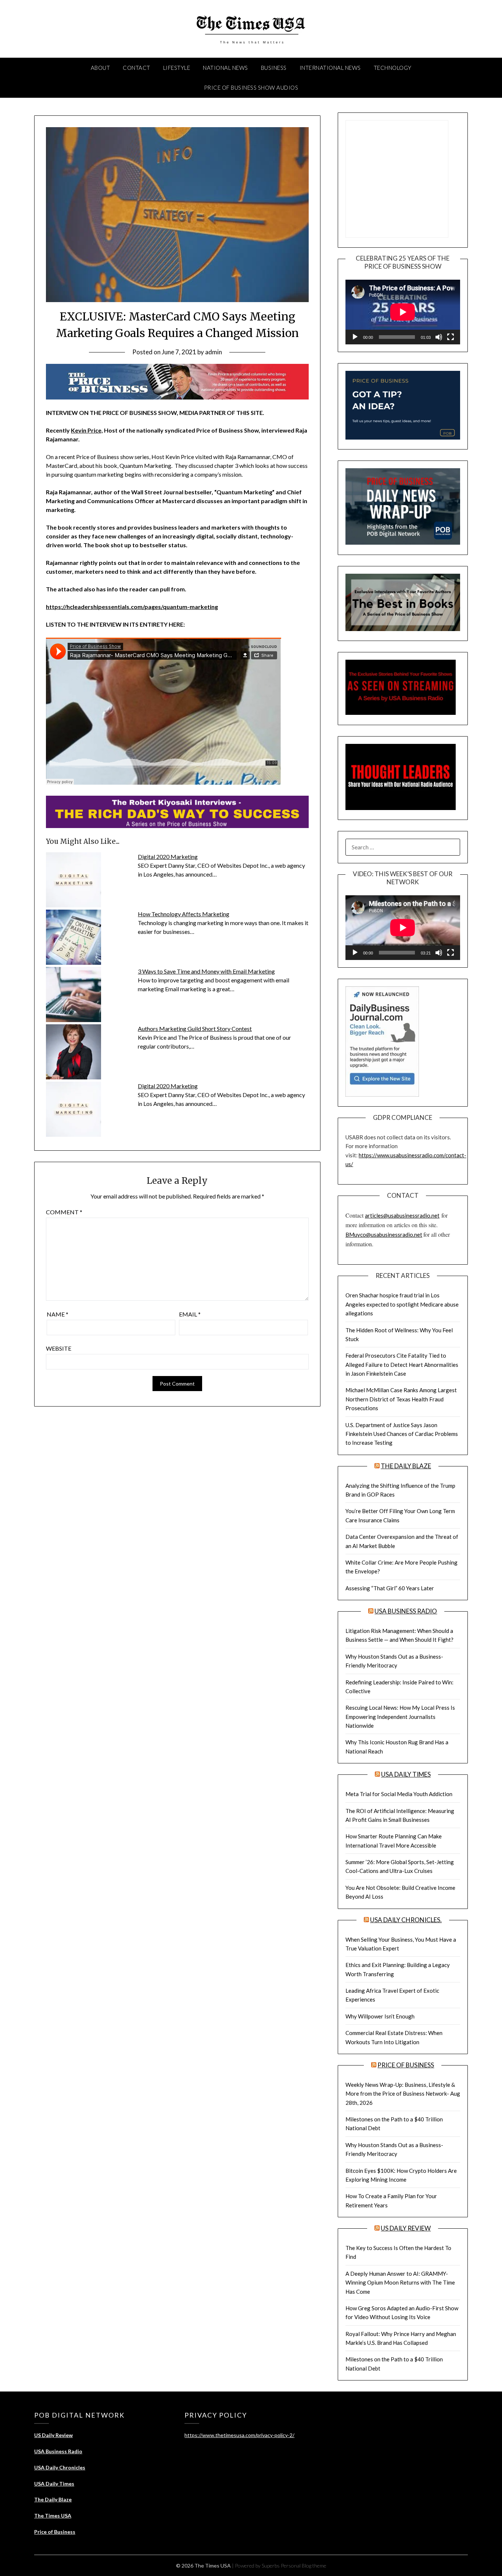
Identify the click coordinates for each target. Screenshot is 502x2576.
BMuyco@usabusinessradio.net (384, 1235)
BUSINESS (274, 68)
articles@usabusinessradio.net (402, 1215)
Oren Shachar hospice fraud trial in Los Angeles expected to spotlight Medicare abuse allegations (402, 1304)
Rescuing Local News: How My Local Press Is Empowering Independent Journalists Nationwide (400, 1717)
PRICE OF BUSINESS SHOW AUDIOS (251, 87)
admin (214, 352)
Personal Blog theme (304, 2566)
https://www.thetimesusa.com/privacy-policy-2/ (239, 2435)
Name (58, 1314)
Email (190, 1314)
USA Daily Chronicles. (406, 1920)
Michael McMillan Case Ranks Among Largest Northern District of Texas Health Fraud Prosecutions (401, 1399)
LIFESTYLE (177, 68)
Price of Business (406, 2065)
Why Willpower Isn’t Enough (380, 2016)
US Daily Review (406, 2228)
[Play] (355, 337)
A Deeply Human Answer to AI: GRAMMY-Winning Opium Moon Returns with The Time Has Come (400, 2283)
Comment (64, 1212)
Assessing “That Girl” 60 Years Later (390, 1588)
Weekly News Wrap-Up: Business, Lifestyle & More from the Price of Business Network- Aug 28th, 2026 (403, 2094)
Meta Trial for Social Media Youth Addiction (399, 1794)
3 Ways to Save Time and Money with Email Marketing (206, 971)
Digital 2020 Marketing (168, 857)
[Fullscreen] (451, 337)
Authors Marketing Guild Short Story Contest (195, 1029)
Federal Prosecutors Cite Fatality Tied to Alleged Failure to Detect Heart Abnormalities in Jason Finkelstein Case (402, 1364)
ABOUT (101, 68)
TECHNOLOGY (393, 68)
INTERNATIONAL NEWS (330, 68)
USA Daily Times (406, 1774)
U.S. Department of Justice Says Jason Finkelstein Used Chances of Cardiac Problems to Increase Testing (402, 1434)
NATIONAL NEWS (225, 68)
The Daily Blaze (406, 1466)
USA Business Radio (406, 1611)
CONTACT (137, 68)
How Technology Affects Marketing (184, 914)
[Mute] (439, 337)
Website (59, 1348)
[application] (403, 312)
